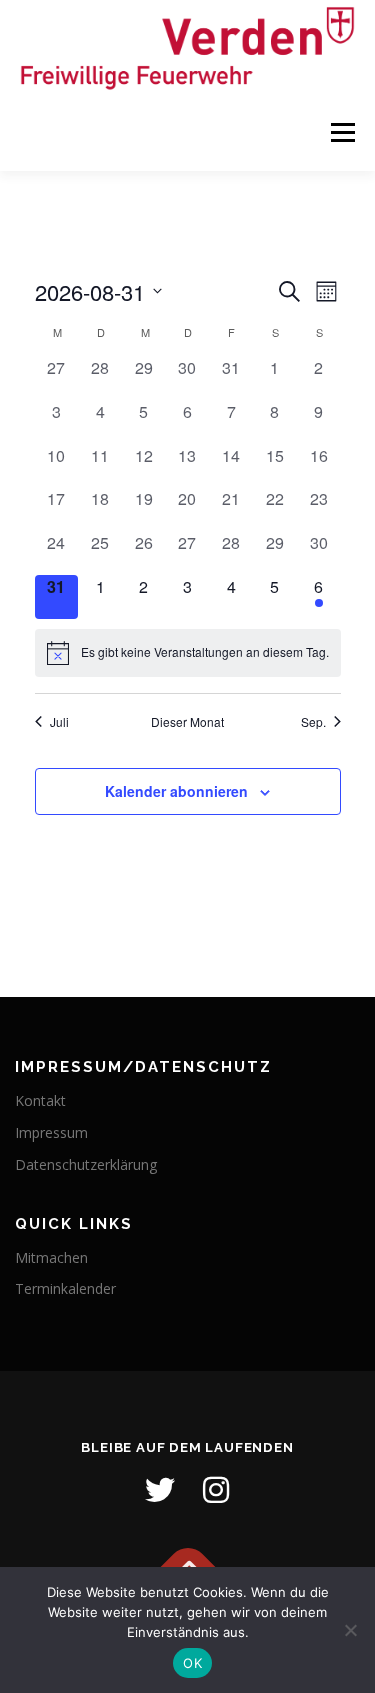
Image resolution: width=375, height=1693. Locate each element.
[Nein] (350, 1630)
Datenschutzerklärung (86, 1164)
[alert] (188, 653)
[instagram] (216, 1490)
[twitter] (160, 1490)
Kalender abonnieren (176, 791)
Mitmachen (51, 1257)
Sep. (313, 722)
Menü (341, 133)
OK (192, 1663)
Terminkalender (65, 1288)
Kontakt (40, 1100)
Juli (59, 722)
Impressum (51, 1132)
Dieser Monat (187, 722)
